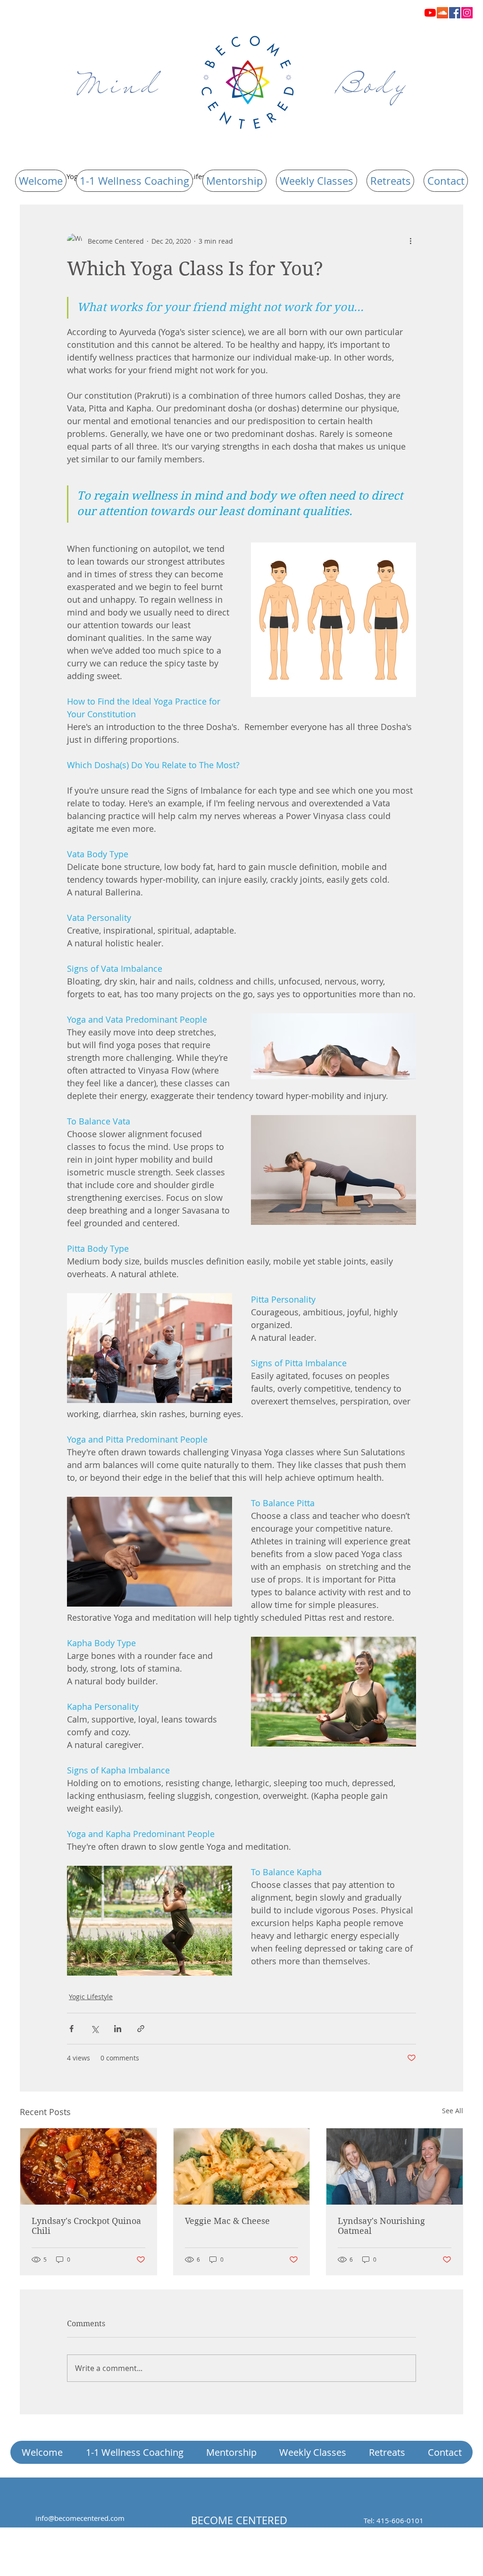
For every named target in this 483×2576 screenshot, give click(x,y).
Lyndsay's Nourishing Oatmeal (381, 2226)
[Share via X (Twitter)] (95, 2029)
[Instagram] (467, 13)
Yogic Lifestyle (91, 1997)
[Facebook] (455, 13)
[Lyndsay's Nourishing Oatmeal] (395, 2166)
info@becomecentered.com (80, 2518)
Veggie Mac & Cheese (227, 2221)
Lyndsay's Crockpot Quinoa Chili (86, 2226)
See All (453, 2111)
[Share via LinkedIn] (118, 2029)
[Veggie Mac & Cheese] (242, 2166)
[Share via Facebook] (71, 2029)
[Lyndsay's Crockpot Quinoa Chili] (88, 2166)
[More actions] (410, 241)
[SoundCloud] (442, 13)
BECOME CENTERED (239, 2520)
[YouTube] (430, 13)
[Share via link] (141, 2029)
